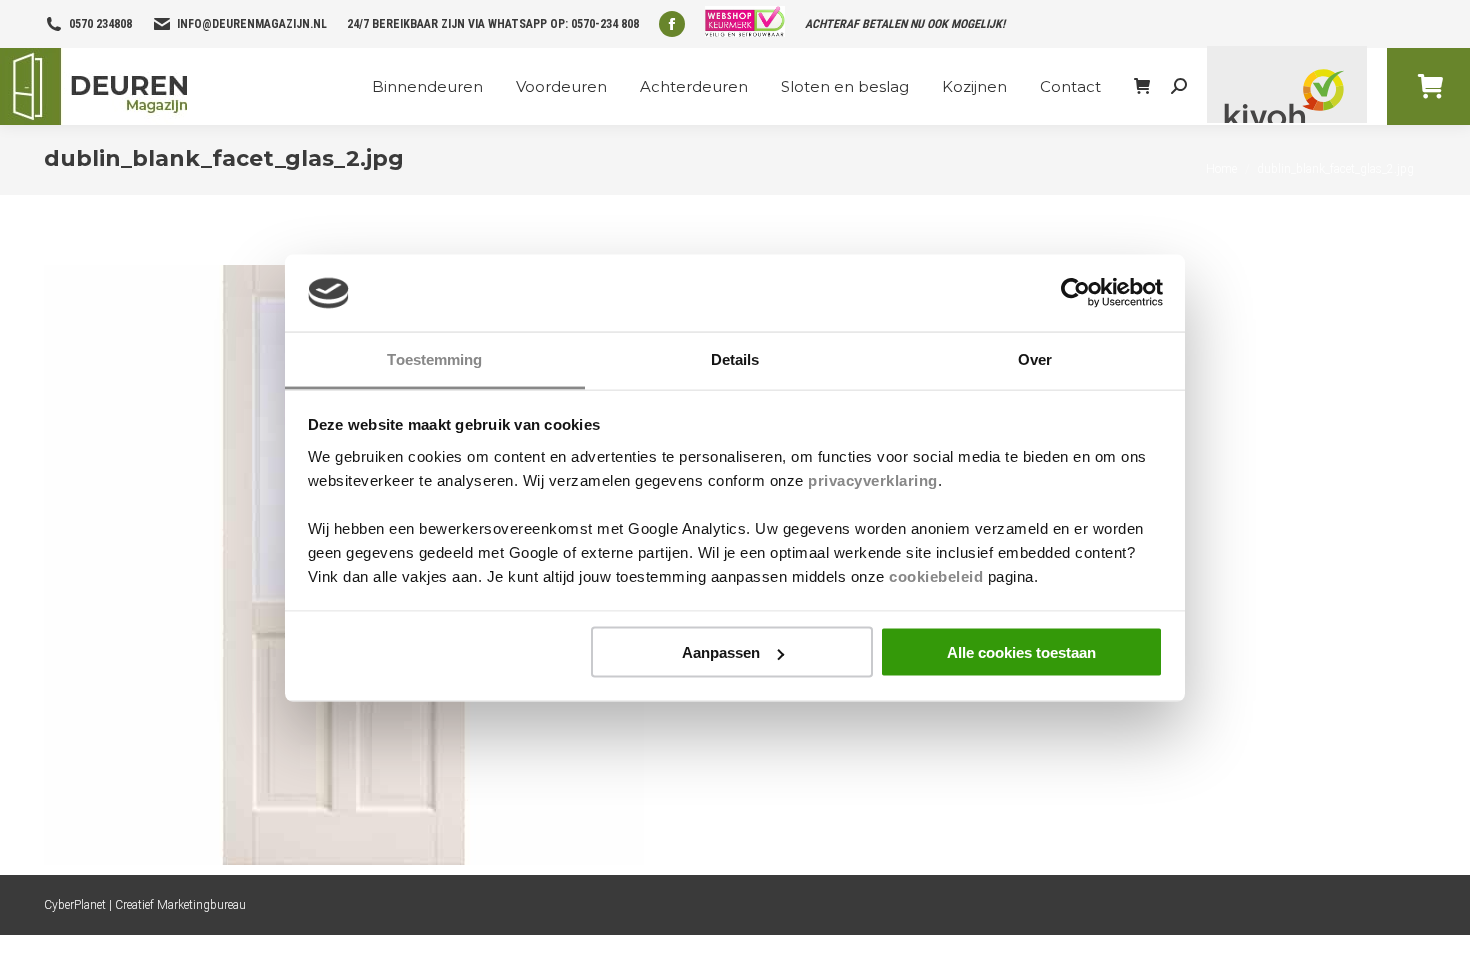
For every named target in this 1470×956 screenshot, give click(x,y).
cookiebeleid (936, 575)
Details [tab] (735, 358)
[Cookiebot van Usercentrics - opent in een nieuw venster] (1075, 293)
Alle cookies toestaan (1021, 652)
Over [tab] (1035, 358)
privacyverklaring (873, 479)
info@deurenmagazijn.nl (252, 24)
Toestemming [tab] (434, 358)
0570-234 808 (605, 24)
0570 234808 (100, 24)
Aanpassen (721, 652)
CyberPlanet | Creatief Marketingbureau (145, 905)
